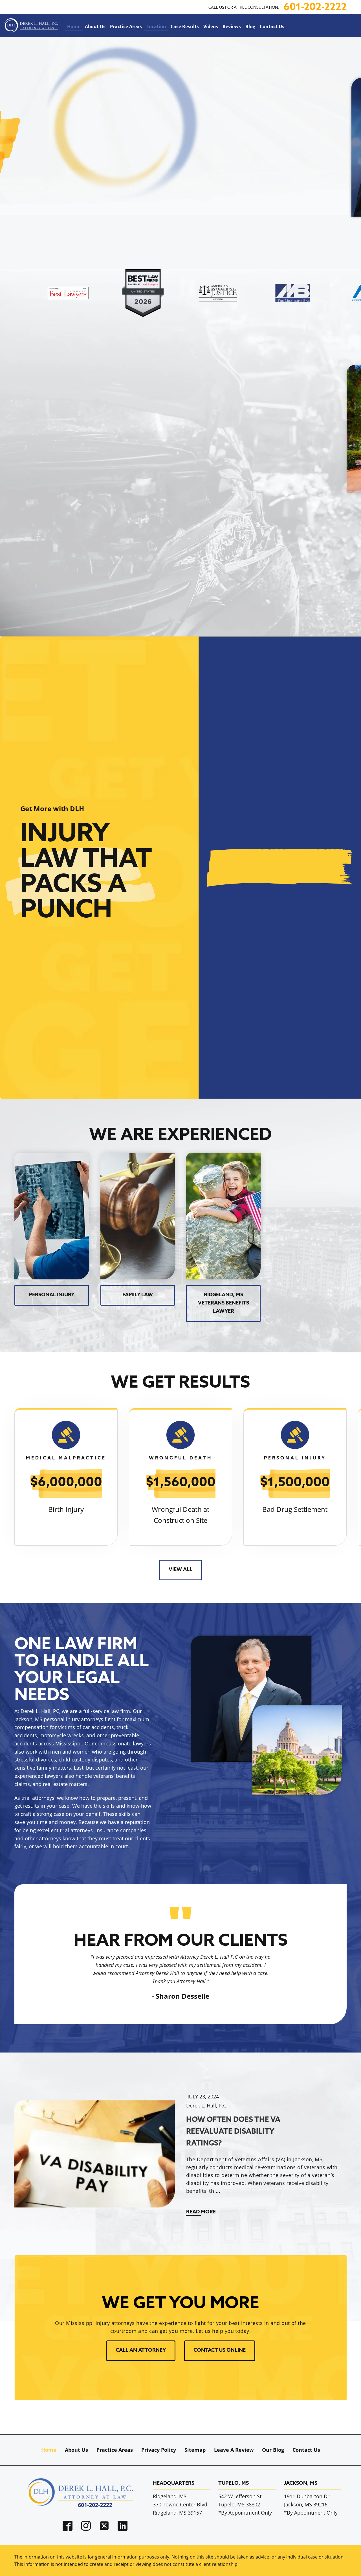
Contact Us (272, 26)
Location (156, 26)
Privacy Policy (159, 2450)
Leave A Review (234, 2450)
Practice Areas (126, 26)
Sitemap (195, 2450)
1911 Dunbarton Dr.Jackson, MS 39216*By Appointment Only (311, 2504)
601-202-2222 (315, 8)
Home (74, 26)
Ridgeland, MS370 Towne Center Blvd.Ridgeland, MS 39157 (181, 2504)
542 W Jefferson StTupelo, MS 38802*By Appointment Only (245, 2504)
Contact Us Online (220, 2351)
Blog (250, 26)
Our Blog (273, 2450)
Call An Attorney (141, 2351)
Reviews (232, 26)
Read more (201, 2212)
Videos (211, 26)
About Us (95, 26)
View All (180, 1570)
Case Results (185, 26)
